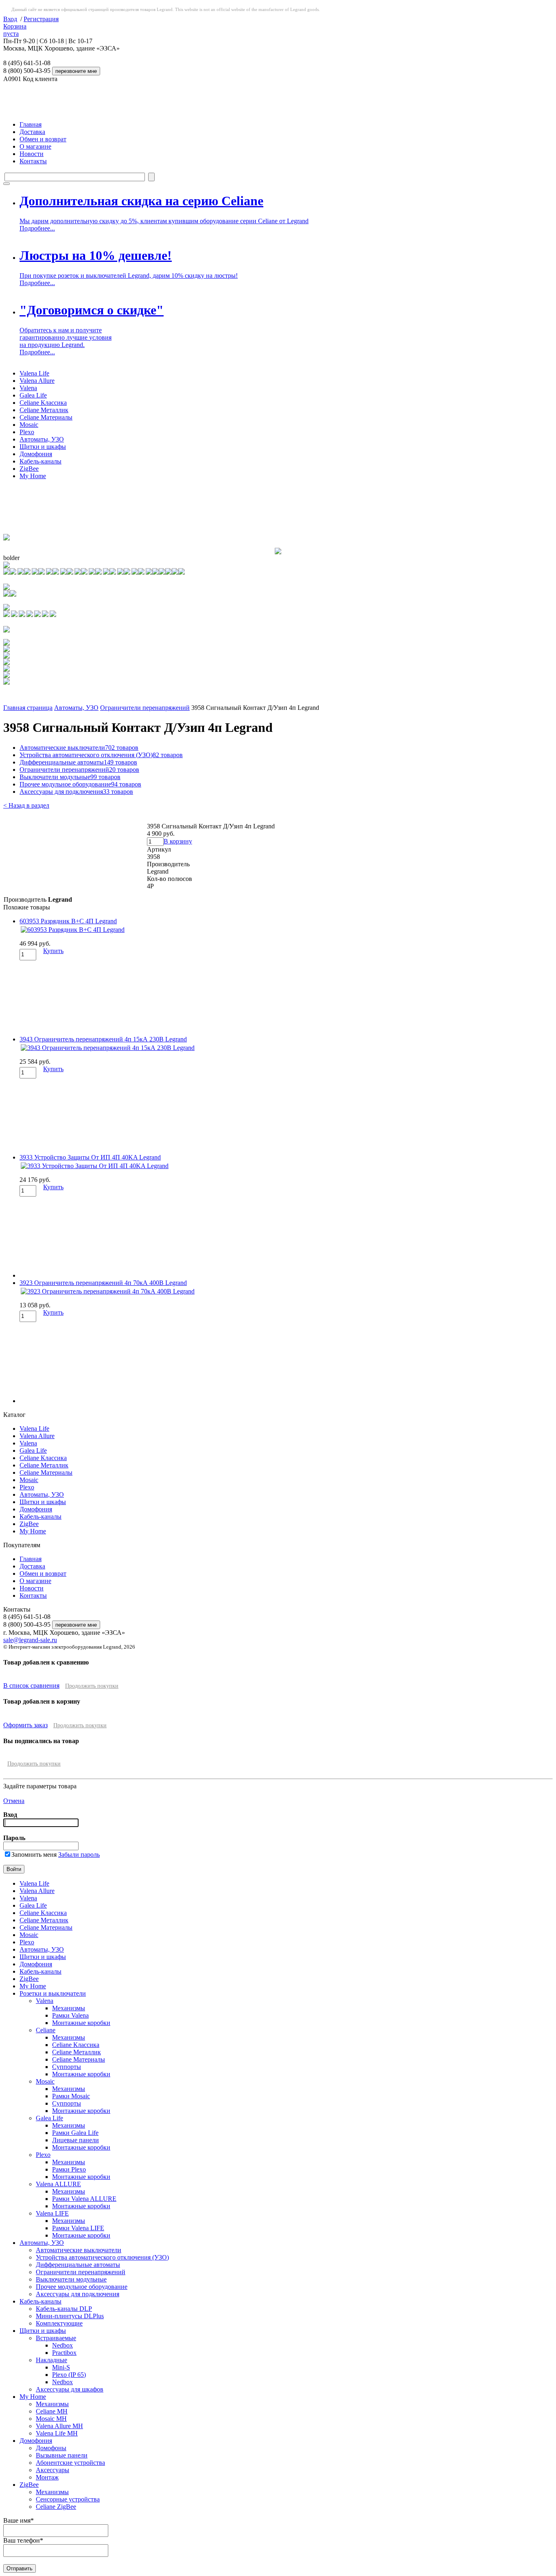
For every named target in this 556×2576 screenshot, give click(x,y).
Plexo (27, 432)
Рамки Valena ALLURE (84, 2199)
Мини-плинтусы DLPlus (70, 2316)
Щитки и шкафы (43, 447)
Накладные (51, 2360)
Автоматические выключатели (79, 748)
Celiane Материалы (46, 417)
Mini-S (61, 2367)
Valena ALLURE (58, 2184)
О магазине (35, 146)
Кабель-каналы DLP (64, 2309)
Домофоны (51, 2448)
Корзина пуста (15, 30)
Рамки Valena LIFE (78, 2228)
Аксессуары (53, 2470)
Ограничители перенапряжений (145, 708)
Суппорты (67, 2067)
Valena (28, 388)
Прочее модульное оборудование (80, 784)
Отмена (14, 1801)
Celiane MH (52, 2411)
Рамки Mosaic (71, 2096)
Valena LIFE (52, 2213)
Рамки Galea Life (75, 2133)
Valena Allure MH (59, 2426)
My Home (33, 476)
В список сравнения (31, 1685)
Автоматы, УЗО (42, 439)
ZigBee (29, 469)
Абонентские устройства (70, 2463)
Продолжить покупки (92, 1686)
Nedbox (62, 2345)
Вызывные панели (62, 2455)
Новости (32, 154)
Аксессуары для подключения (76, 792)
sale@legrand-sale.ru (30, 1640)
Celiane (46, 2030)
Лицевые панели (76, 2140)
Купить (53, 951)
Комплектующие (59, 2323)
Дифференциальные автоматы (78, 762)
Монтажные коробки (81, 2023)
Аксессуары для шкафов (70, 2389)
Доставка (32, 132)
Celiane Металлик (44, 410)
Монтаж (47, 2477)
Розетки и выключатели (53, 1993)
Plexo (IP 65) (69, 2375)
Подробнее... (37, 228)
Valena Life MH (57, 2433)
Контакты (33, 161)
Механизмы (69, 2008)
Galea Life (33, 395)
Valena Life (34, 373)
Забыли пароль (79, 1855)
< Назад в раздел (26, 805)
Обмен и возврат (43, 139)
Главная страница (28, 708)
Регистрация (41, 19)
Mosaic (29, 425)
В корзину (178, 841)
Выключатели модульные (70, 777)
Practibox (64, 2353)
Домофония (36, 454)
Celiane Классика (43, 403)
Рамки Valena (70, 2015)
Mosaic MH (51, 2419)
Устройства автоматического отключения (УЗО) (101, 755)
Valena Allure (37, 381)
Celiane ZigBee (56, 2507)
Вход (10, 19)
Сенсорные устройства (68, 2499)
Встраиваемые (56, 2338)
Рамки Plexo (69, 2169)
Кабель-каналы (40, 461)
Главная (31, 124)
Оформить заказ (25, 1725)
